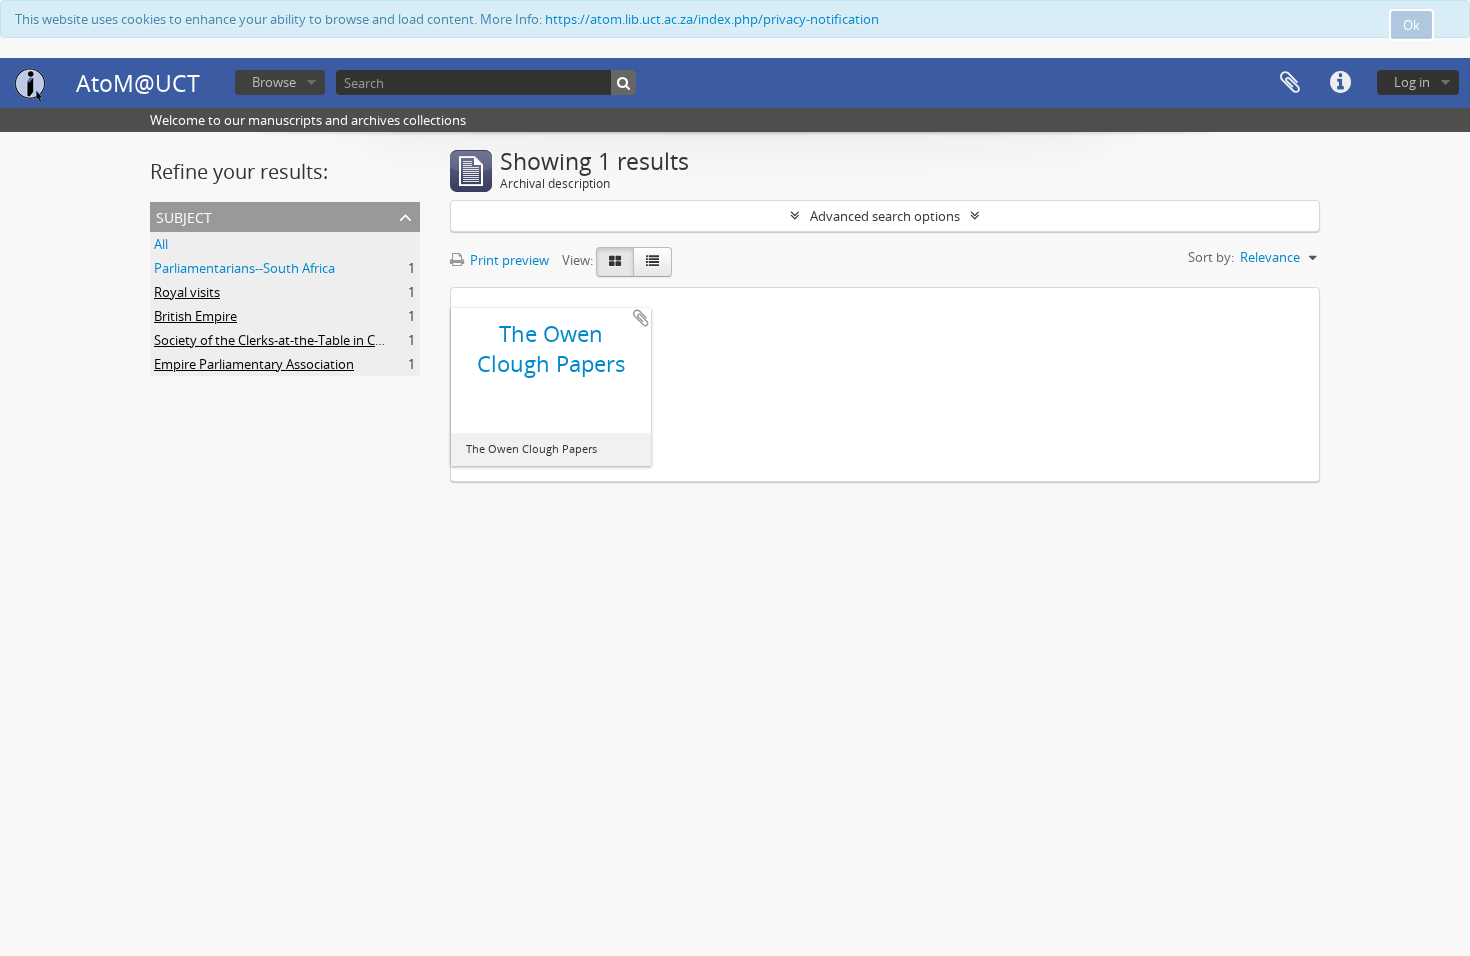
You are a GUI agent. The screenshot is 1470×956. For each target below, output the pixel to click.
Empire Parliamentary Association (254, 364)
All (161, 244)
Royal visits (187, 292)
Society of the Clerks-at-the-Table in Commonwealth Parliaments (345, 340)
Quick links (1340, 83)
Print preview (508, 260)
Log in (1412, 82)
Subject (184, 215)
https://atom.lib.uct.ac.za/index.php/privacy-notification (712, 19)
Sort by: (1211, 257)
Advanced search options (885, 216)
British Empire (195, 316)
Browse (274, 82)
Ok (1411, 25)
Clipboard (1290, 83)
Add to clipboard (641, 318)
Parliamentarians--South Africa (244, 268)
